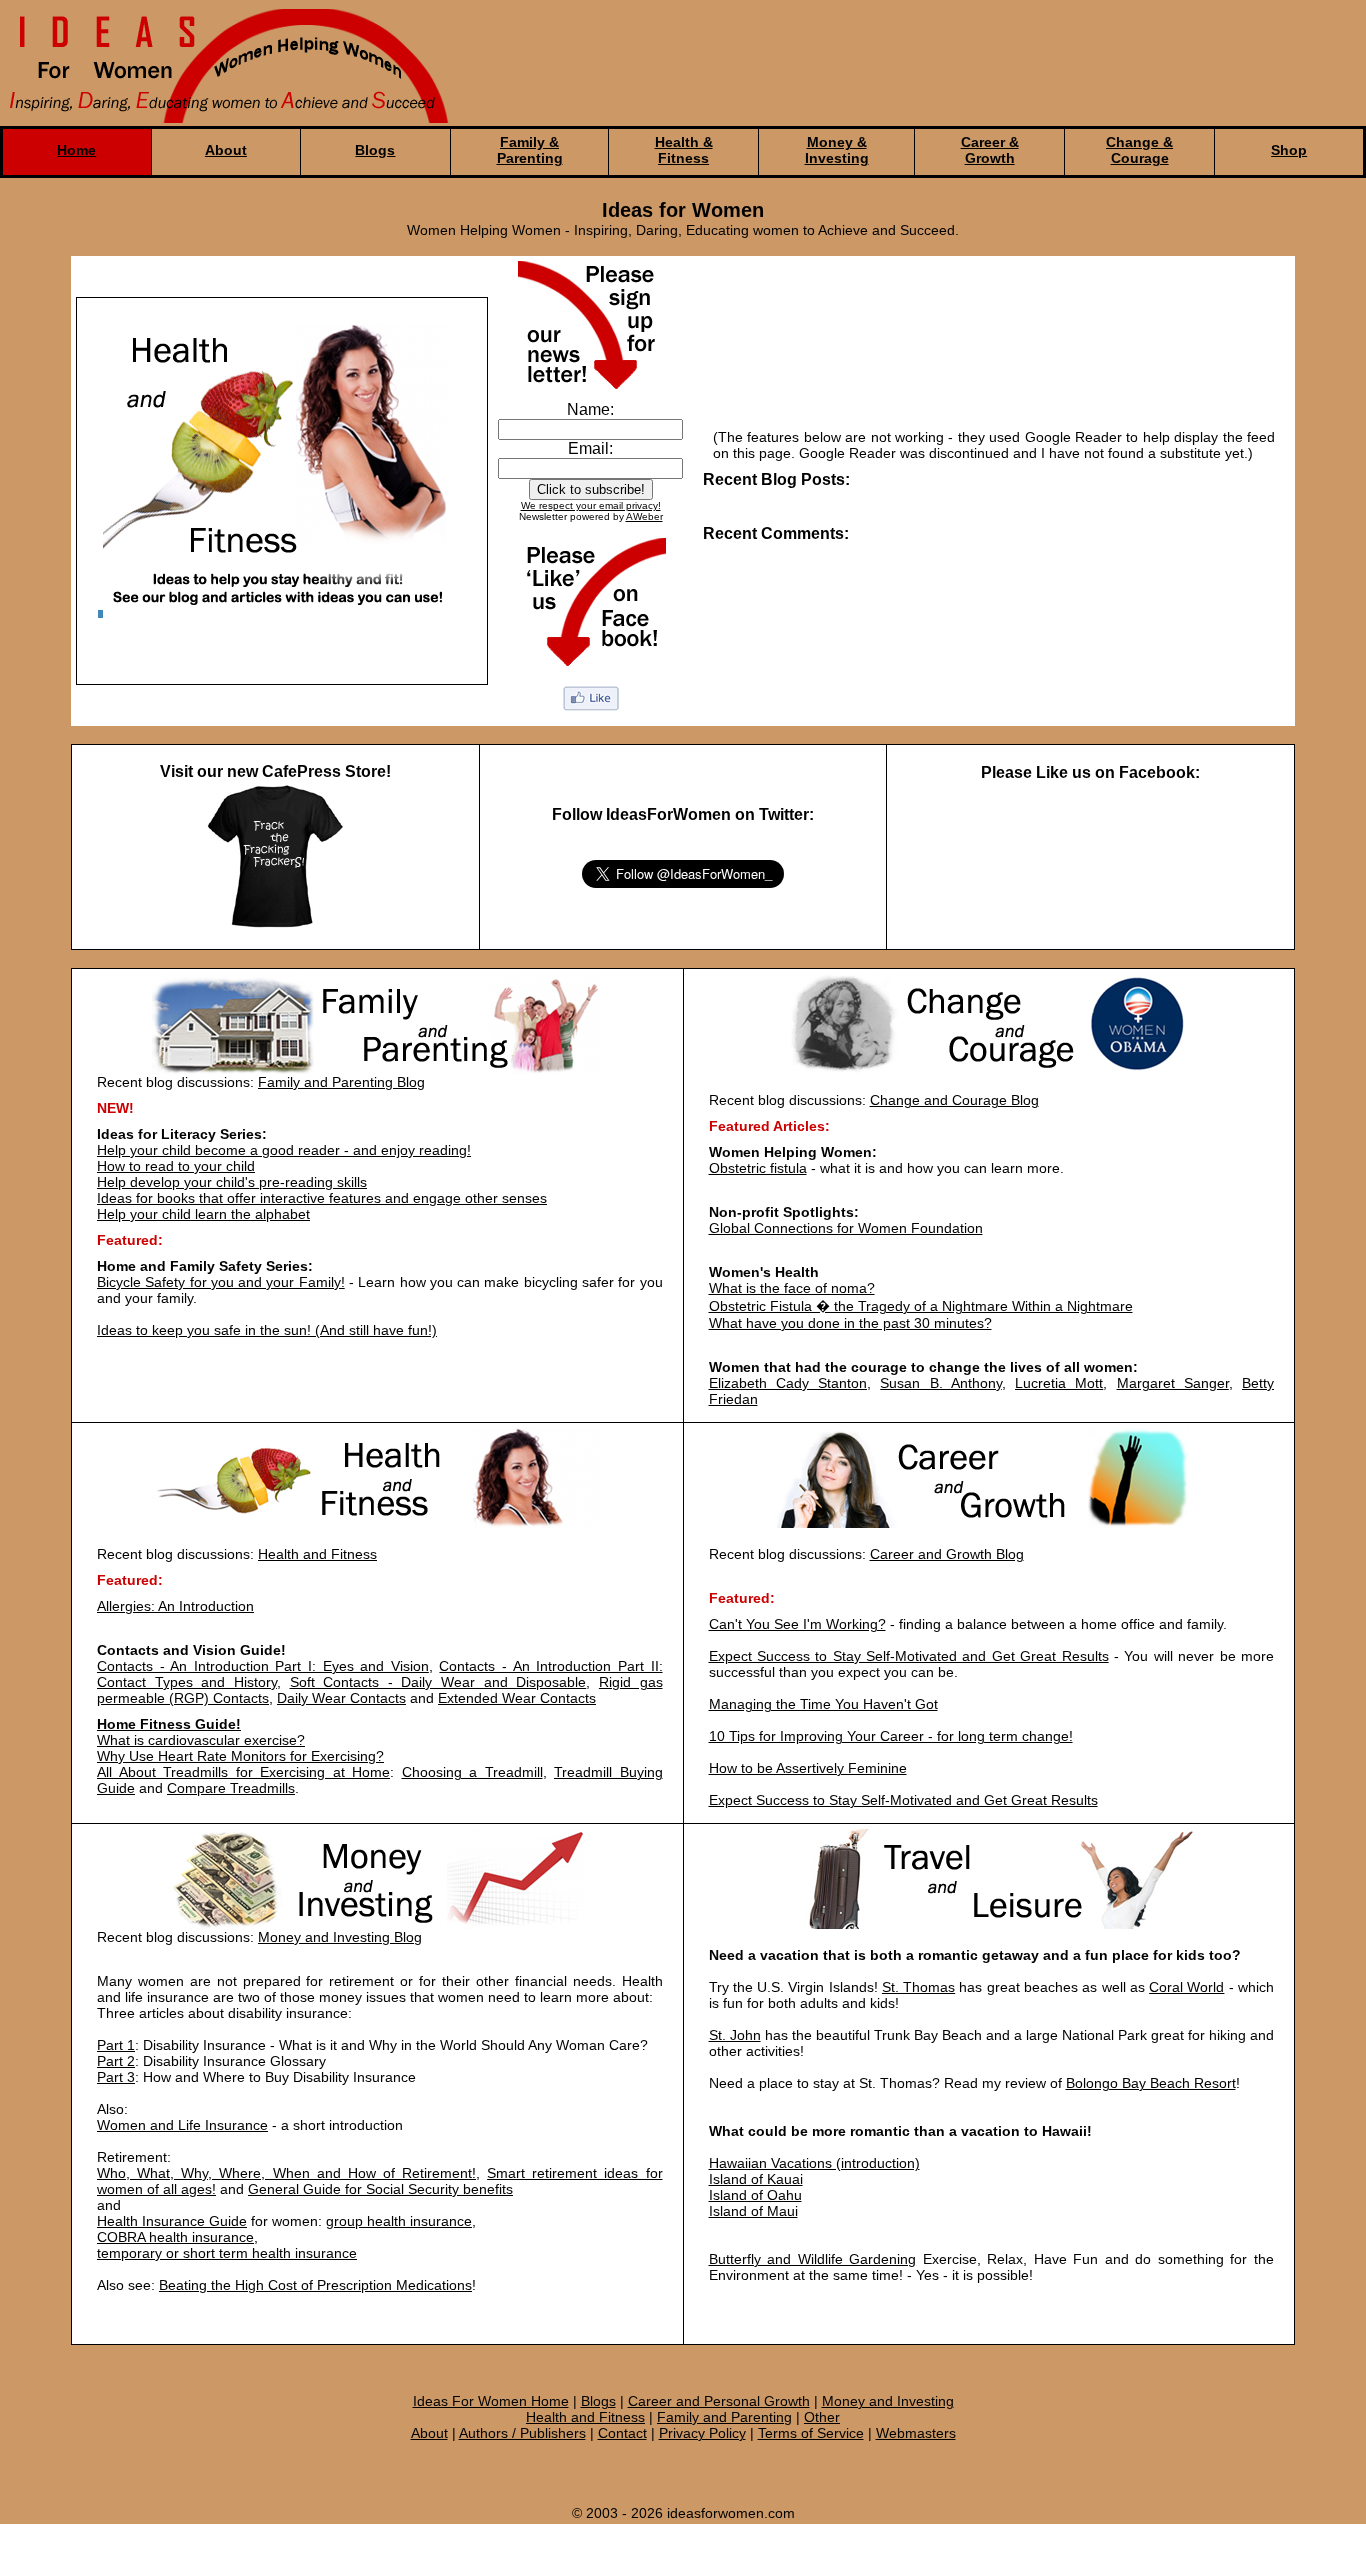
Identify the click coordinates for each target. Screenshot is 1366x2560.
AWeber (644, 516)
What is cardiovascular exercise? (201, 1740)
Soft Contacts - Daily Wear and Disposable (438, 1682)
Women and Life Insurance (182, 2125)
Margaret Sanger (1173, 1383)
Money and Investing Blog (340, 1937)
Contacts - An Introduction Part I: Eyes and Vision (263, 1666)
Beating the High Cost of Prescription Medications (315, 2285)
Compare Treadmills (231, 1788)
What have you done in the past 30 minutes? (850, 1323)
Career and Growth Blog (947, 1554)
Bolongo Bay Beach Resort (1151, 2083)
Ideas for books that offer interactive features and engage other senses (322, 1198)
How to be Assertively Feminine (808, 1768)
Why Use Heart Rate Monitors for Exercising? (240, 1756)
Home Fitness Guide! (169, 1724)
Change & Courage (1139, 150)
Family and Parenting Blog (341, 1082)
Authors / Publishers (522, 2433)
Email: (590, 448)
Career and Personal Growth (719, 2401)
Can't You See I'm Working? (797, 1624)
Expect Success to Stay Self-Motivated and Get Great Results (909, 1656)
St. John (735, 2035)
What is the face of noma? (792, 1288)
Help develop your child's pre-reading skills (232, 1182)
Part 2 (116, 2061)
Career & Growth (990, 150)
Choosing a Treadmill (472, 1772)
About (226, 150)
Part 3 (116, 2077)
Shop (1289, 150)
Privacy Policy (702, 2433)
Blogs (375, 150)
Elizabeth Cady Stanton (788, 1383)
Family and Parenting (724, 2417)
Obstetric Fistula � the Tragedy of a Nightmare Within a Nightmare (921, 1306)
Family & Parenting (530, 150)
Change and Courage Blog (954, 1100)
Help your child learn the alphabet (203, 1214)
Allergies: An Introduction (175, 1606)
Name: (590, 409)
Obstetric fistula (758, 1168)
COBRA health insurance (175, 2237)
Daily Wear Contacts (341, 1698)
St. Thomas (918, 1987)
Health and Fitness (317, 1554)
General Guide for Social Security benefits (380, 2189)
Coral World (1186, 1987)
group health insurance (399, 2221)
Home (76, 150)
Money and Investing (888, 2401)
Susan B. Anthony (941, 1383)
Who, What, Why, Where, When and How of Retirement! (286, 2173)
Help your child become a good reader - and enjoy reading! (284, 1150)
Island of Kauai (756, 2179)
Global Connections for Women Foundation (846, 1228)
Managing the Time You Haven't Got (823, 1704)
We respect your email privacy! (591, 505)
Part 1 (116, 2045)
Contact (622, 2433)
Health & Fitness (684, 150)
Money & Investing (837, 150)
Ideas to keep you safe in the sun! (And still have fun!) (267, 1330)
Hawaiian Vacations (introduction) (814, 2163)
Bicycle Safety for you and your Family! (221, 1282)
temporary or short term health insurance (227, 2253)
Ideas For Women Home (491, 2401)
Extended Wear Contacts (517, 1698)
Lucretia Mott (1059, 1383)
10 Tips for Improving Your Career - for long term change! (891, 1736)
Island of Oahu (755, 2195)
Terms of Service (811, 2433)
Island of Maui (753, 2211)
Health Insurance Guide (172, 2221)
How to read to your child (176, 1166)
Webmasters (916, 2433)
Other (822, 2417)
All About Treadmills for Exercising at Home (243, 1772)
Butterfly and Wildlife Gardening (813, 2259)
